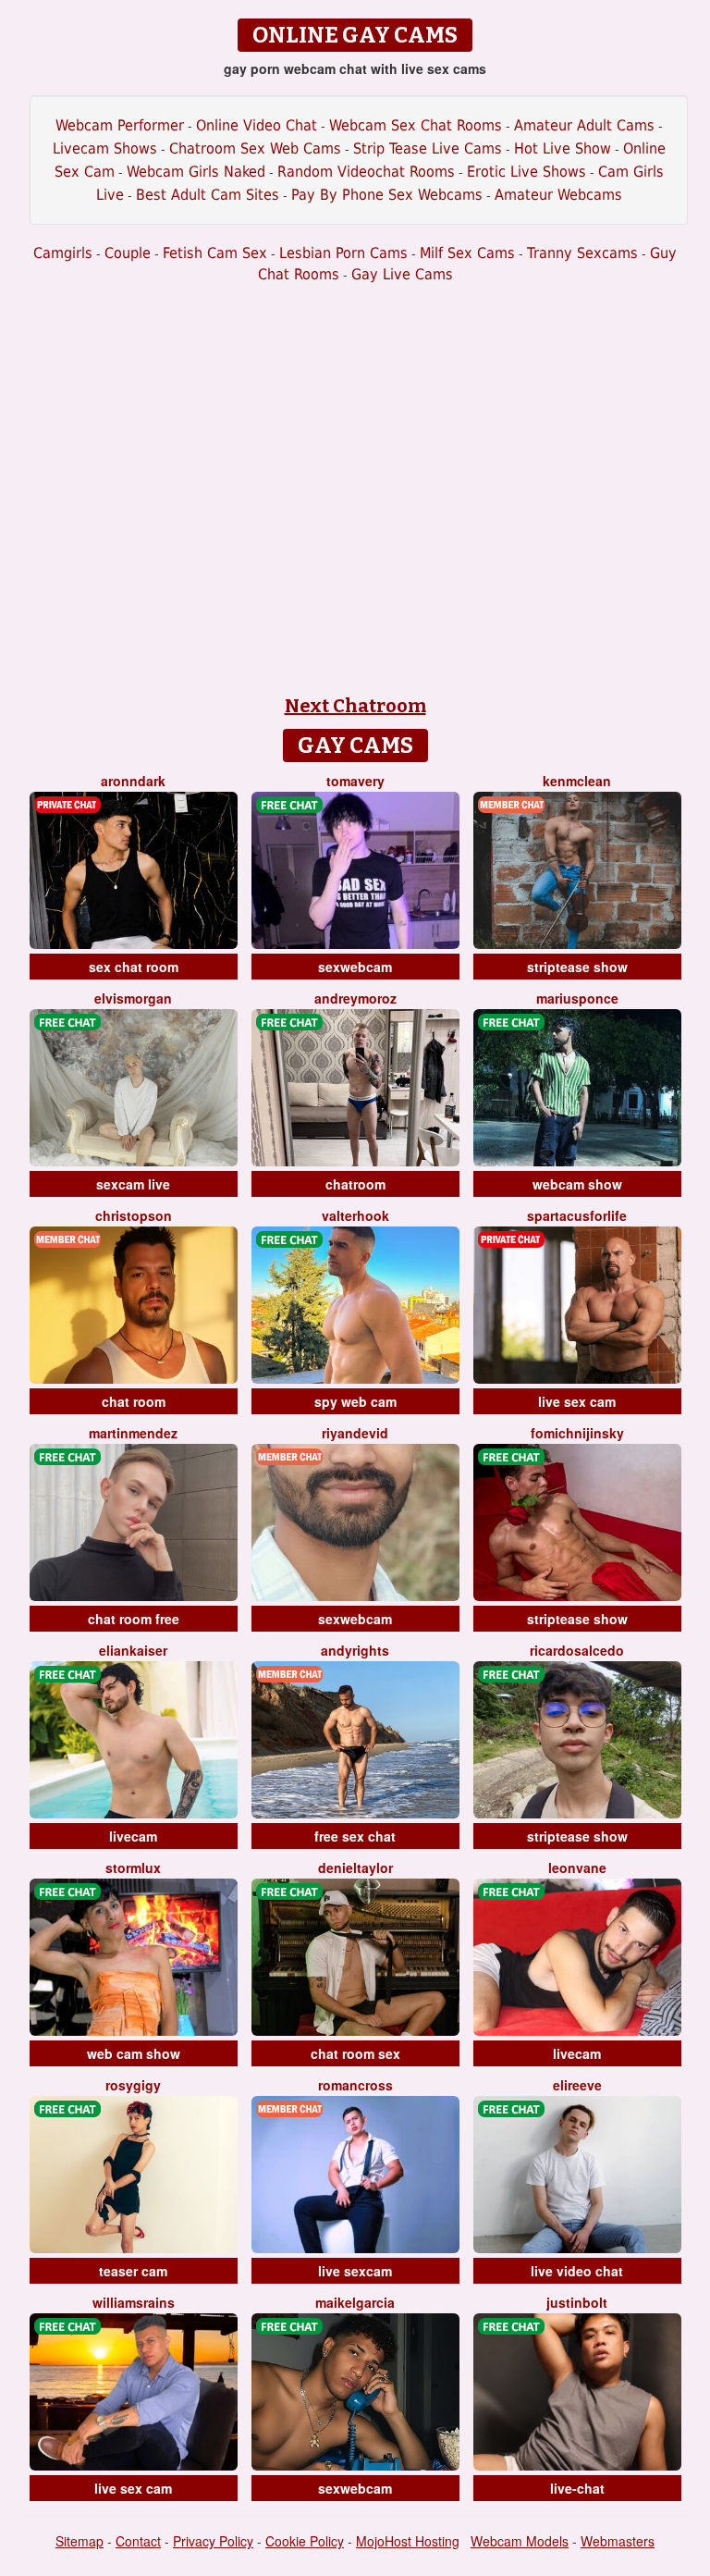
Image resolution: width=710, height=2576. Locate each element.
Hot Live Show (563, 148)
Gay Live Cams (402, 274)
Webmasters (618, 2541)
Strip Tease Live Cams (428, 148)
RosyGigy (133, 2085)
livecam (133, 1836)
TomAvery (355, 781)
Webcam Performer (120, 125)
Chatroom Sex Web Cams (255, 148)
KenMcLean (577, 781)
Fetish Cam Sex (215, 253)
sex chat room (134, 967)
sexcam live (133, 1184)
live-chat (577, 2488)
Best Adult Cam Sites (208, 195)
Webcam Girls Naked (196, 172)
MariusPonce (577, 998)
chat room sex (355, 2053)
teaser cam (133, 2271)
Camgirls (63, 253)
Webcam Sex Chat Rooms (416, 125)
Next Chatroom (355, 706)
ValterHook (355, 1215)
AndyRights (355, 1650)
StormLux (133, 1867)
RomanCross (355, 2085)
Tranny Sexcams (582, 253)
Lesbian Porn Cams (343, 253)
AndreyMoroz (355, 998)
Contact (138, 2541)
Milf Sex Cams (467, 253)
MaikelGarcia (355, 2302)
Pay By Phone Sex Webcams (387, 195)
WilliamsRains (134, 2302)
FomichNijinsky (577, 1433)
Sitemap (80, 2541)
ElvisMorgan (133, 998)
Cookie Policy (305, 2541)
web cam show (134, 2053)
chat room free (134, 1619)
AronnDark (133, 781)
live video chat (577, 2271)
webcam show (577, 1184)
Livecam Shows (105, 148)
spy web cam (355, 1401)
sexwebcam (355, 967)
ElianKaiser (133, 1650)
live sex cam (577, 1401)
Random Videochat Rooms (366, 172)
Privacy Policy (213, 2541)
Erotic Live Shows (526, 172)
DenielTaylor (355, 1867)
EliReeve (577, 2085)
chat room (134, 1401)
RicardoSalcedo (577, 1650)
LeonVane (577, 1867)
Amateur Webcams (558, 195)
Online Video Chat (257, 125)
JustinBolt (577, 2302)
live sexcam (355, 2271)
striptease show (577, 967)
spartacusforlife (577, 1215)
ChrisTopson (134, 1215)
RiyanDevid (355, 1433)
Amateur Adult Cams (584, 125)
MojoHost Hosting (408, 2541)
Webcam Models (520, 2541)
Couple (128, 253)
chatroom (355, 1184)
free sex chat (355, 1836)
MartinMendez (133, 1433)
